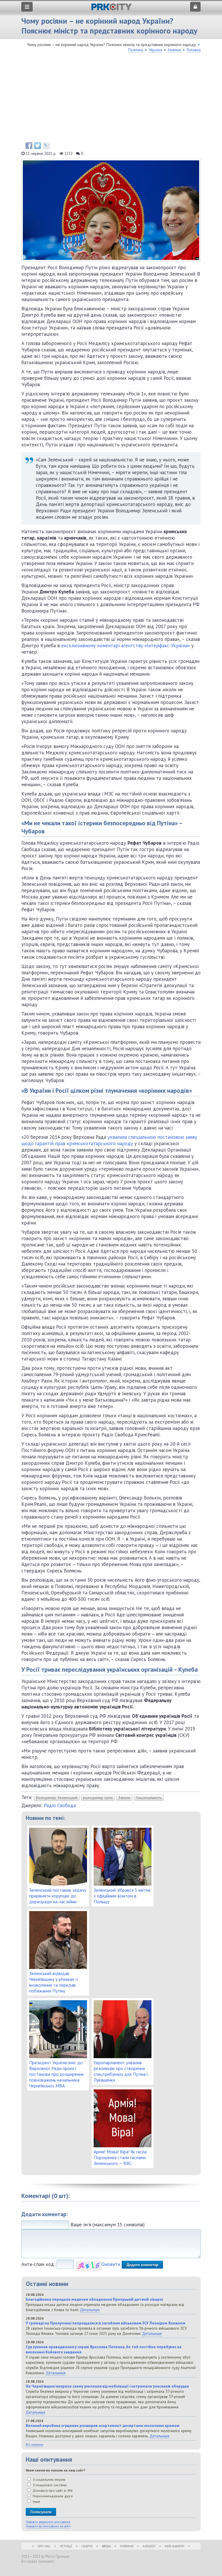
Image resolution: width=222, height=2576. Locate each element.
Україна (156, 50)
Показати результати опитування (48, 2522)
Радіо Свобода (60, 1805)
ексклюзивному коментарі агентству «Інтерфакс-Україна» (126, 646)
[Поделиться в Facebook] (29, 146)
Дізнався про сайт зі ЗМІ (52, 2490)
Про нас (44, 2546)
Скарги (87, 2546)
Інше (36, 2501)
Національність (149, 1798)
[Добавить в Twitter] (38, 146)
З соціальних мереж (49, 2479)
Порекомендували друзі (52, 2496)
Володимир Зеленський (57, 1798)
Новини (174, 50)
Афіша (106, 2546)
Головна (194, 50)
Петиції (66, 2546)
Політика (136, 50)
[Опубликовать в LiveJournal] (46, 146)
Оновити (111, 2264)
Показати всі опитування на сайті (48, 2526)
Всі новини (35, 2444)
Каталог (149, 2546)
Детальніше (90, 2310)
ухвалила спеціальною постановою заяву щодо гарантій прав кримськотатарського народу (109, 1140)
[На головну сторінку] (111, 9)
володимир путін (98, 1798)
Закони (124, 1798)
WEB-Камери (175, 2546)
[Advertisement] (111, 99)
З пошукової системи (49, 2485)
